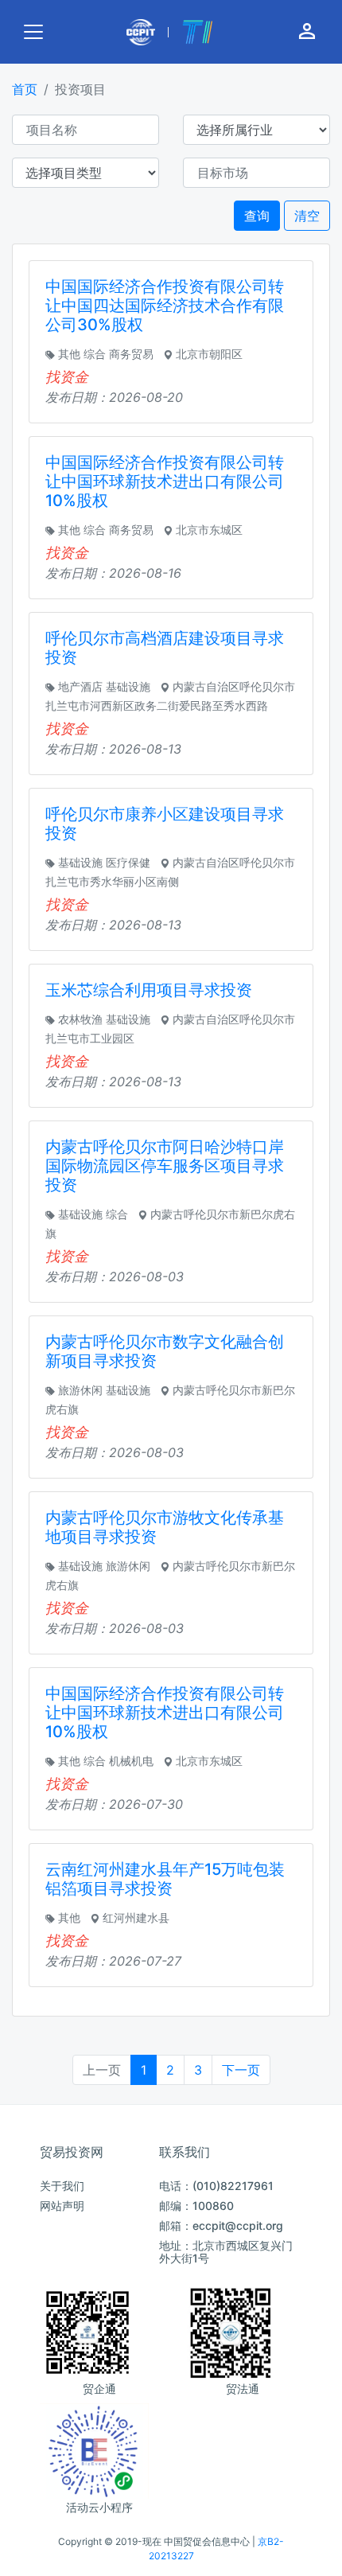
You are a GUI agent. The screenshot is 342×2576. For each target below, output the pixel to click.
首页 (25, 89)
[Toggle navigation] (33, 32)
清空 (307, 216)
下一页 (241, 2070)
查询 (257, 216)
